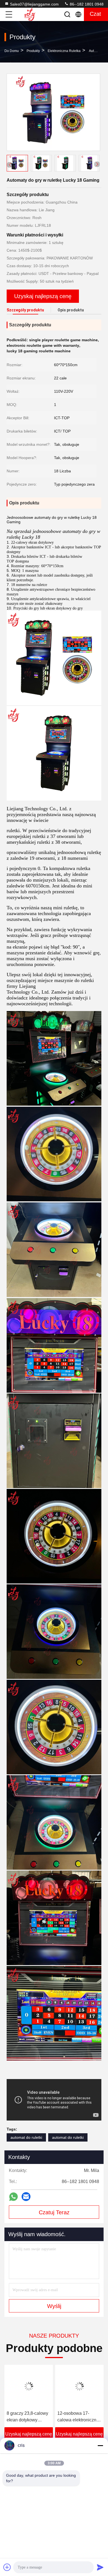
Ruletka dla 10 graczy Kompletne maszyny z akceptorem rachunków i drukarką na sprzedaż (81, 2417)
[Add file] (7, 2567)
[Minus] (100, 2445)
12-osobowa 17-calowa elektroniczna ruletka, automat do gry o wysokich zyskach (30, 2417)
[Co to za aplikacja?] (13, 2197)
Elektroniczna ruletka (64, 51)
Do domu (12, 51)
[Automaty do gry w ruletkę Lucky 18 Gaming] (53, 112)
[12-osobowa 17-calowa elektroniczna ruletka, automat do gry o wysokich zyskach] (31, 2386)
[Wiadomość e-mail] (26, 2197)
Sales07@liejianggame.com (34, 4)
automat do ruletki (26, 2137)
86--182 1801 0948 (86, 4)
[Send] (100, 2567)
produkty (33, 51)
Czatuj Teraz (54, 2212)
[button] (97, 164)
